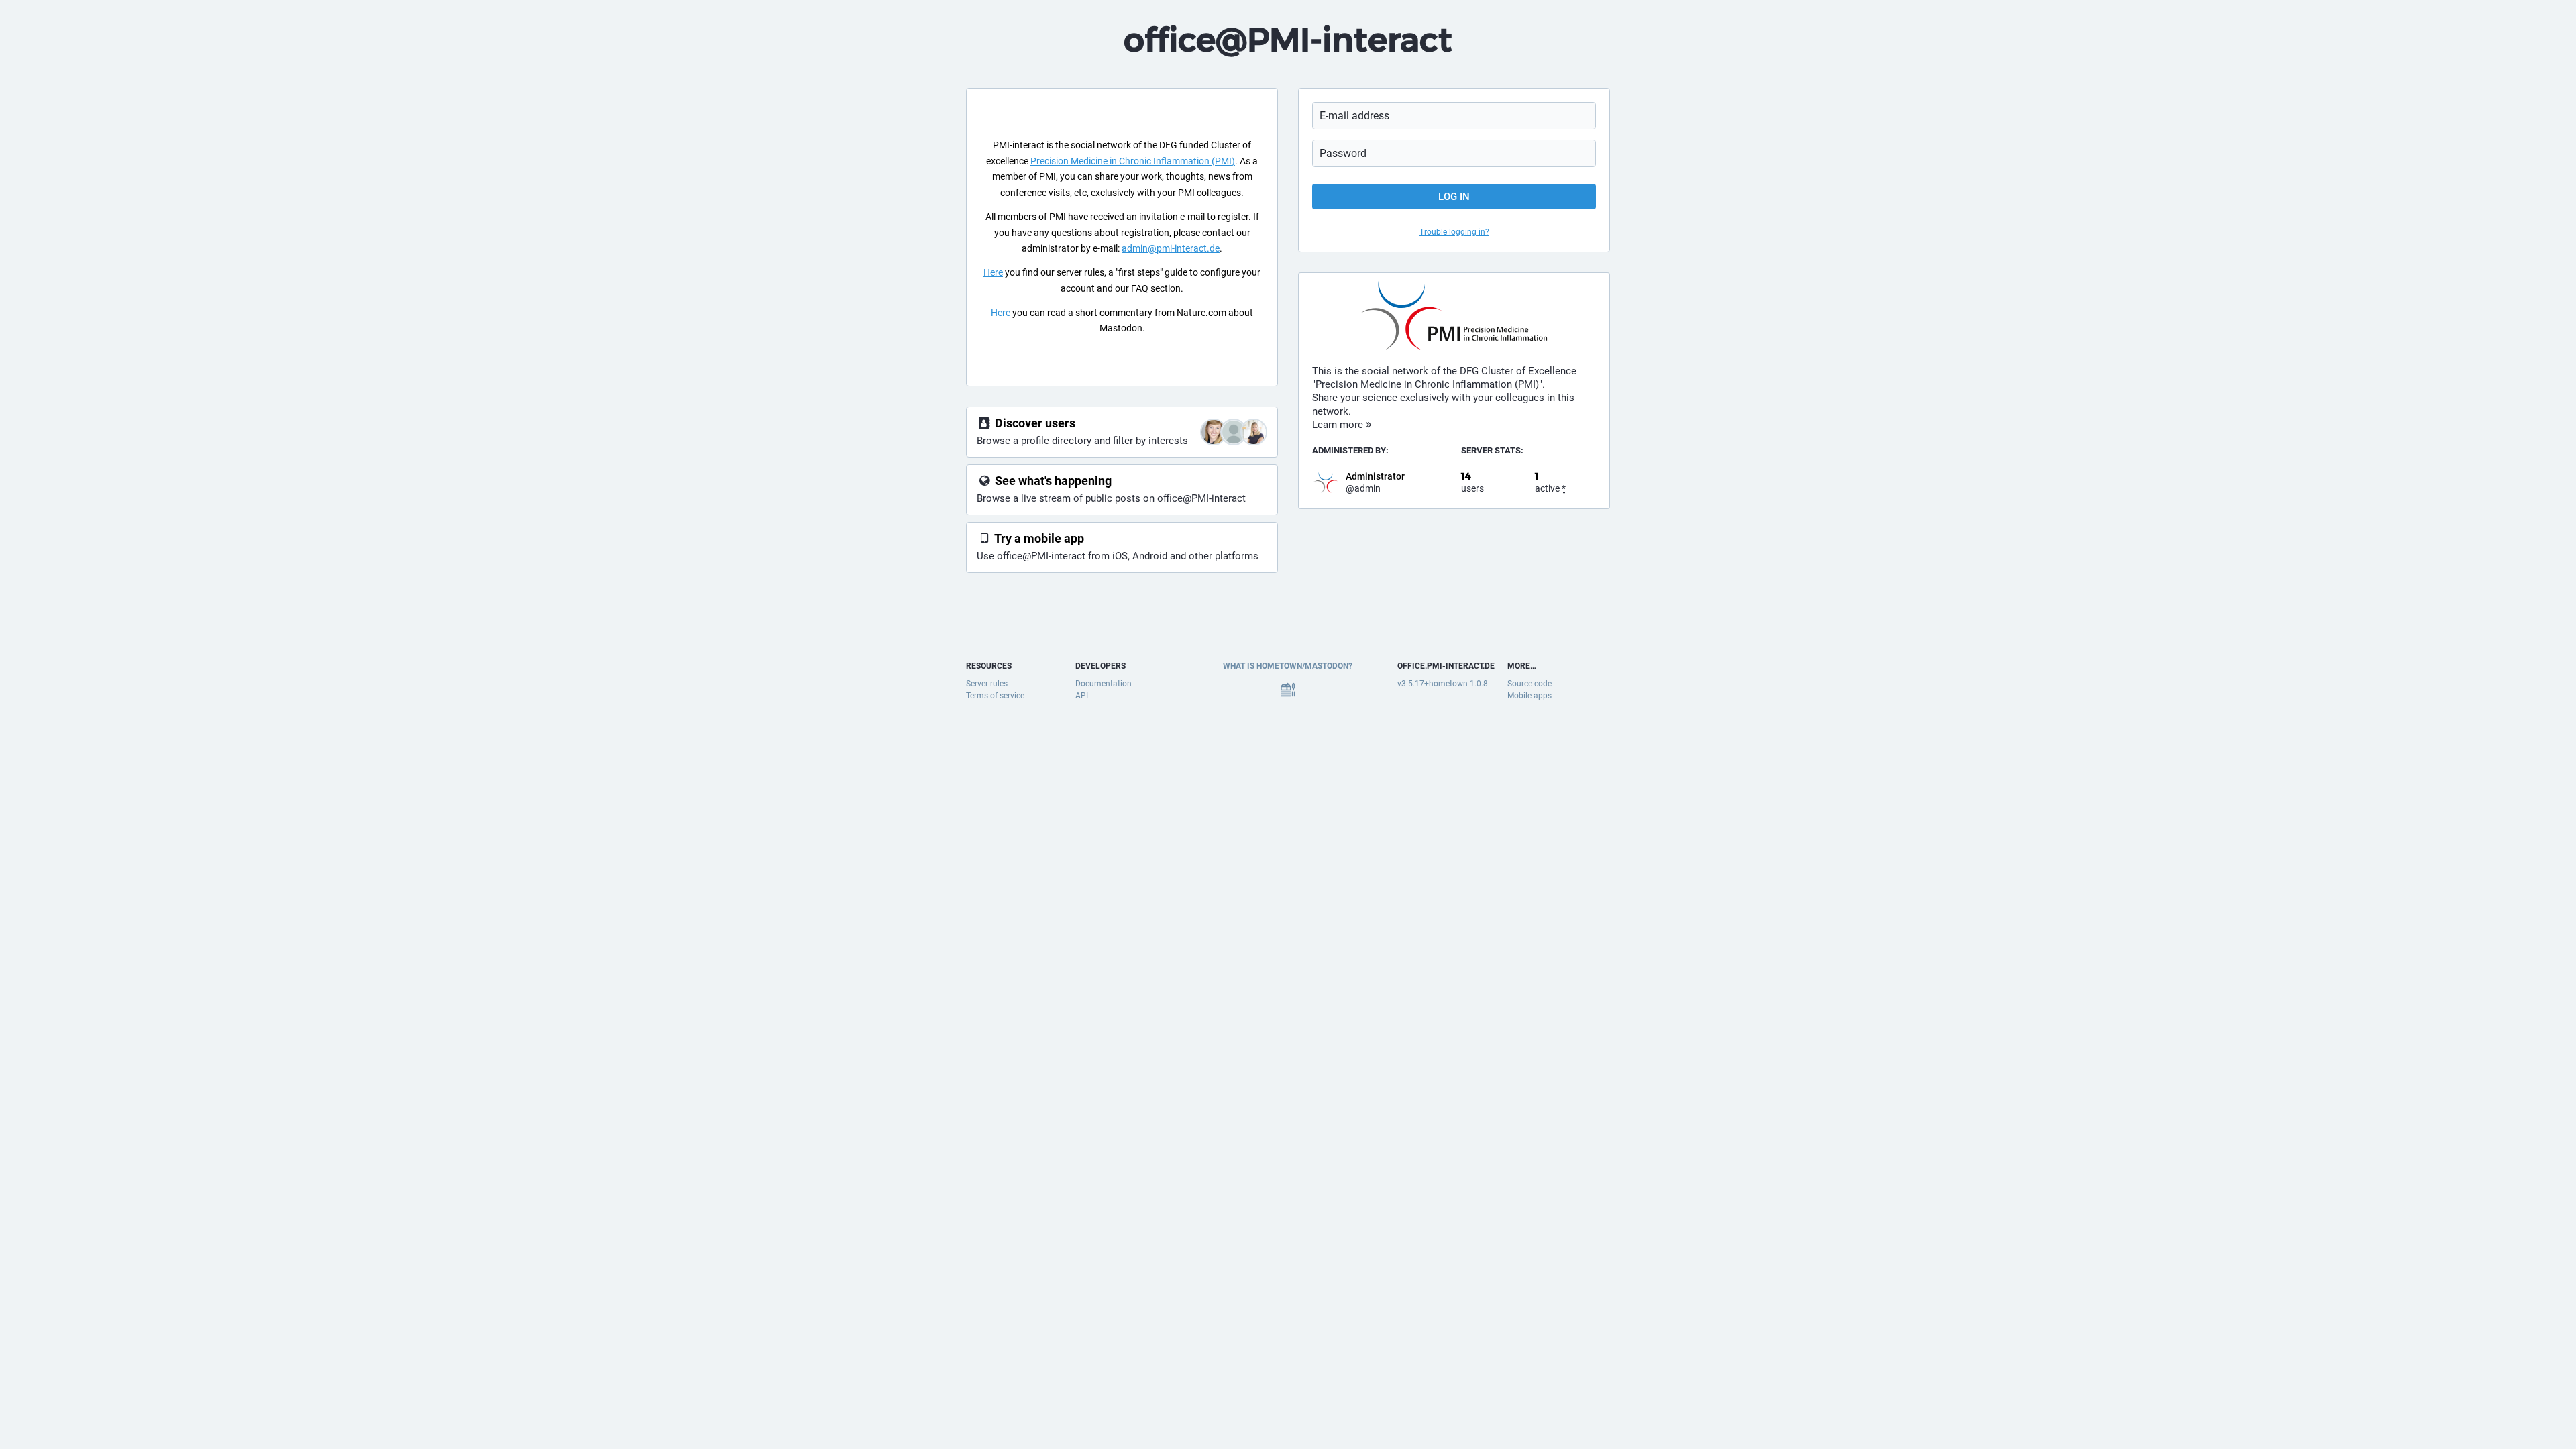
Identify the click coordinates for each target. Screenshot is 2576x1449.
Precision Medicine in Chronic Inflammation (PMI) (1133, 161)
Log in (1454, 197)
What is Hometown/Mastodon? (1288, 666)
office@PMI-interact (1288, 40)
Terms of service (995, 696)
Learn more (1339, 425)
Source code (1529, 684)
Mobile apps (1529, 696)
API (1082, 696)
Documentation (1104, 684)
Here (993, 272)
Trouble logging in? (1454, 232)
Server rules (987, 684)
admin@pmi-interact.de (1171, 248)
